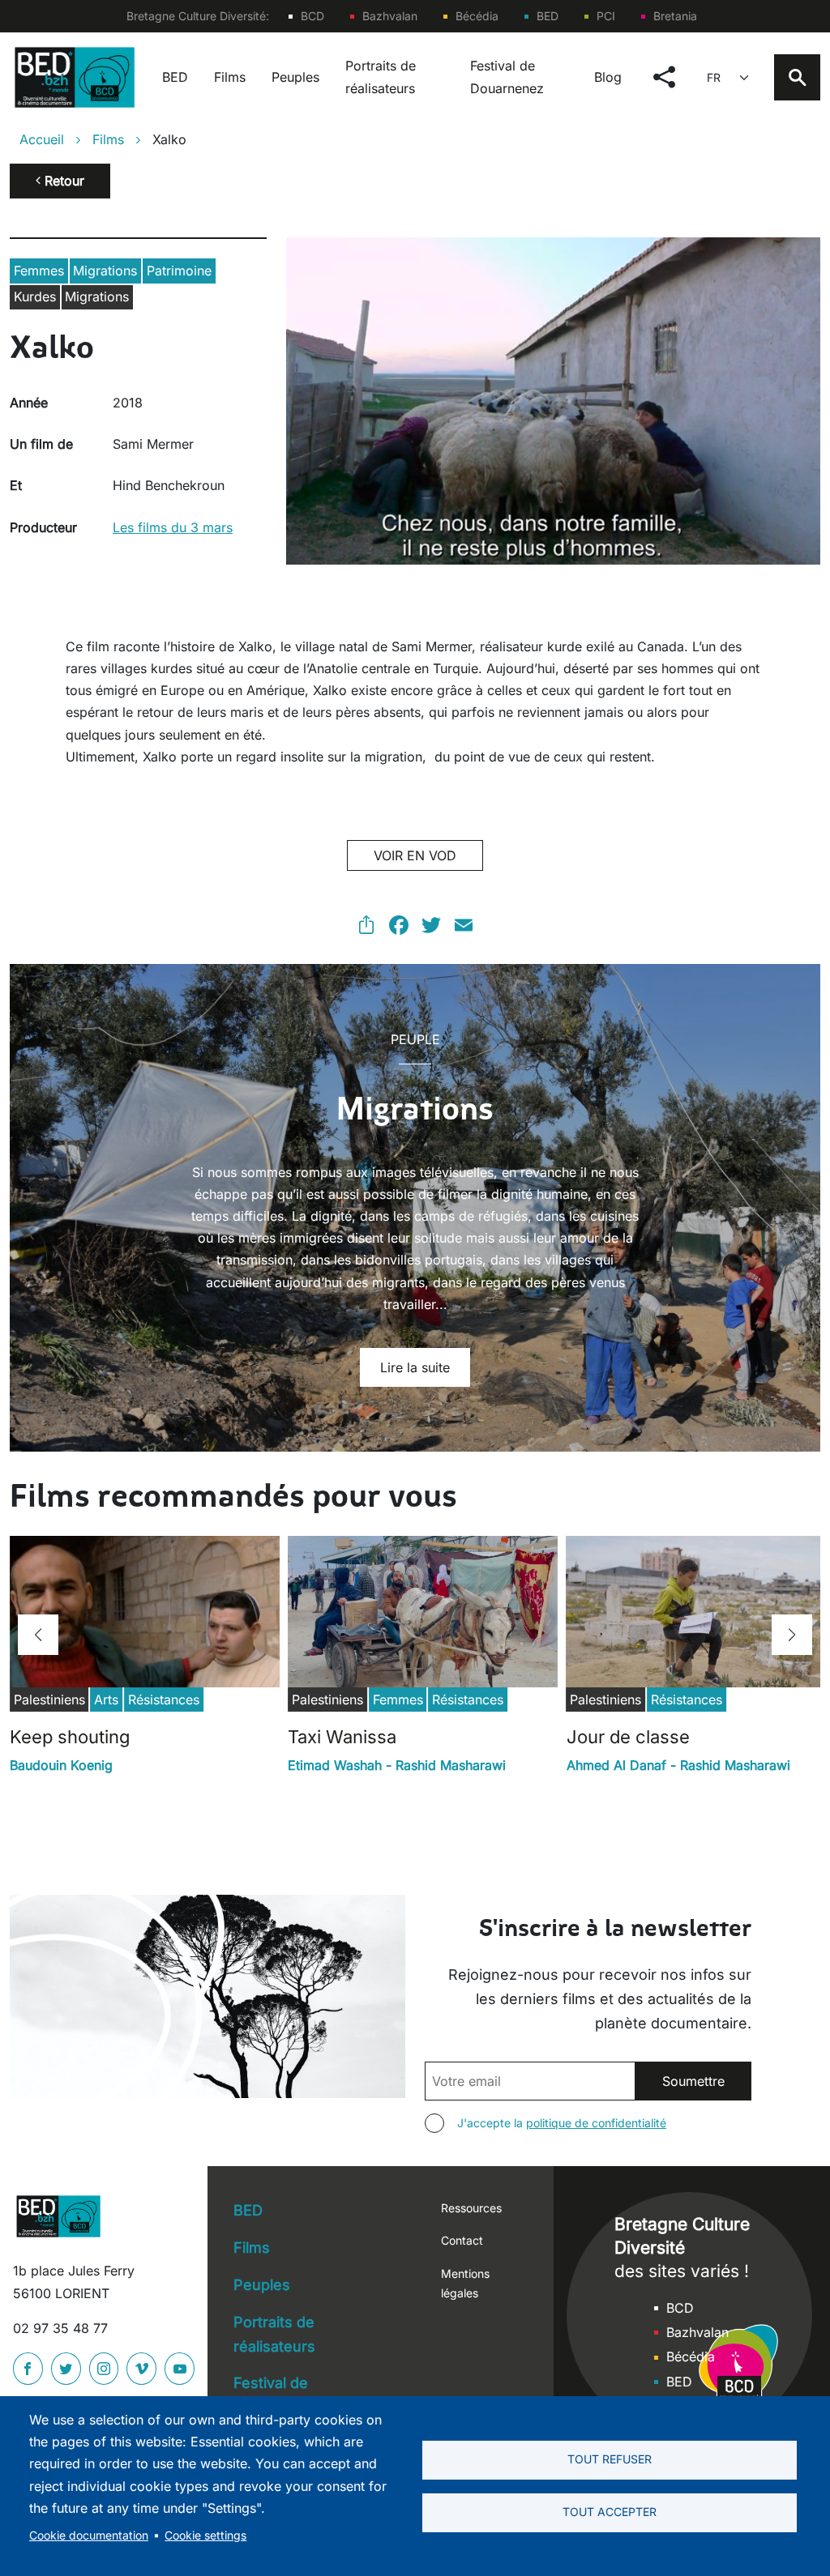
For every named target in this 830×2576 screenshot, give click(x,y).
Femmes (39, 271)
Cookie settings (205, 2535)
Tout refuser (610, 2459)
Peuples (295, 77)
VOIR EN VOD (415, 855)
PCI (606, 16)
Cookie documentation (89, 2535)
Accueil (42, 139)
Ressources (471, 2208)
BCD (312, 16)
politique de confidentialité (596, 2123)
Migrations (105, 271)
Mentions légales (465, 2283)
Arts (106, 1700)
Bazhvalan (390, 16)
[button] (38, 1635)
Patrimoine (179, 271)
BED (548, 16)
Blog (608, 77)
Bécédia (477, 16)
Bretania (675, 16)
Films (230, 77)
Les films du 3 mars (173, 527)
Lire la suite (415, 1367)
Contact (462, 2240)
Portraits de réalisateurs (381, 77)
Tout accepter (610, 2512)
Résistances (164, 1700)
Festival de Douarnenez (507, 77)
